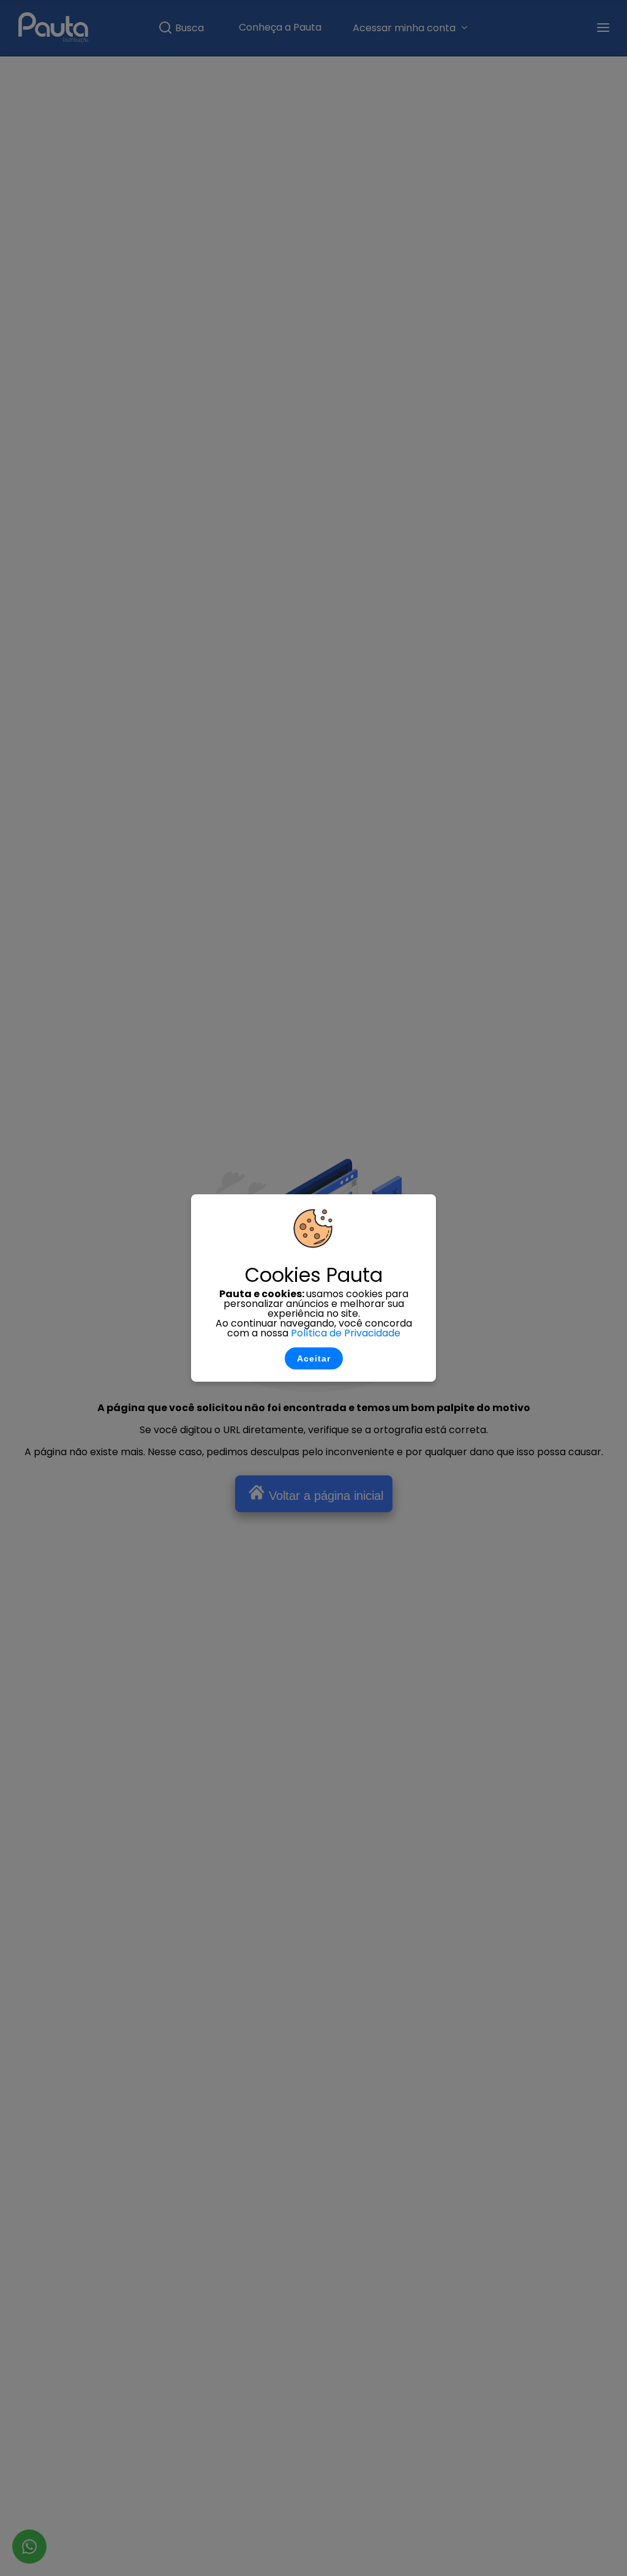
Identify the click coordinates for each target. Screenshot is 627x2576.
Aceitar (314, 1358)
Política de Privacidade (346, 1333)
